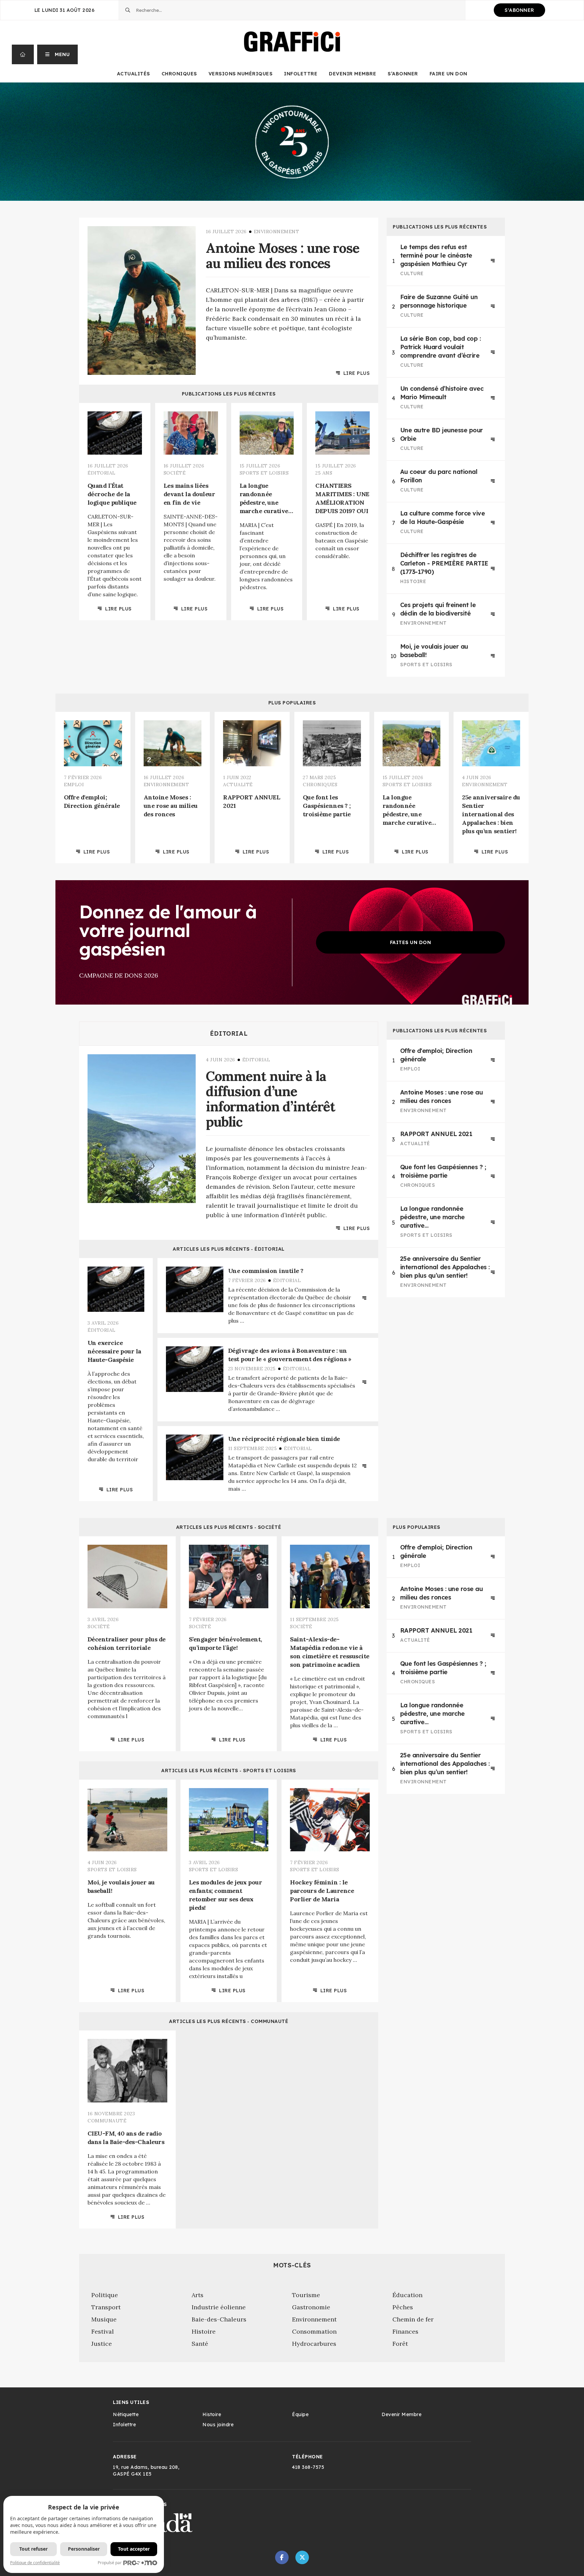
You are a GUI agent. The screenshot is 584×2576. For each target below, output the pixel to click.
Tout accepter (134, 2549)
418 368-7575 (308, 2467)
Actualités (133, 74)
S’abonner (403, 74)
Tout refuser (33, 2549)
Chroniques (179, 74)
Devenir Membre (352, 74)
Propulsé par (110, 2563)
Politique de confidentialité (35, 2563)
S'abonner (519, 10)
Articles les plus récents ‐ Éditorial (229, 1249)
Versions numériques (241, 74)
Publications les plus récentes (229, 394)
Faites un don (411, 942)
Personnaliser (84, 2549)
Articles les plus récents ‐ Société (229, 1527)
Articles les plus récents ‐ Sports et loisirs (229, 1771)
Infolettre (301, 74)
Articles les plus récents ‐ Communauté (229, 2021)
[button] (58, 54)
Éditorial (229, 1034)
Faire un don (448, 74)
